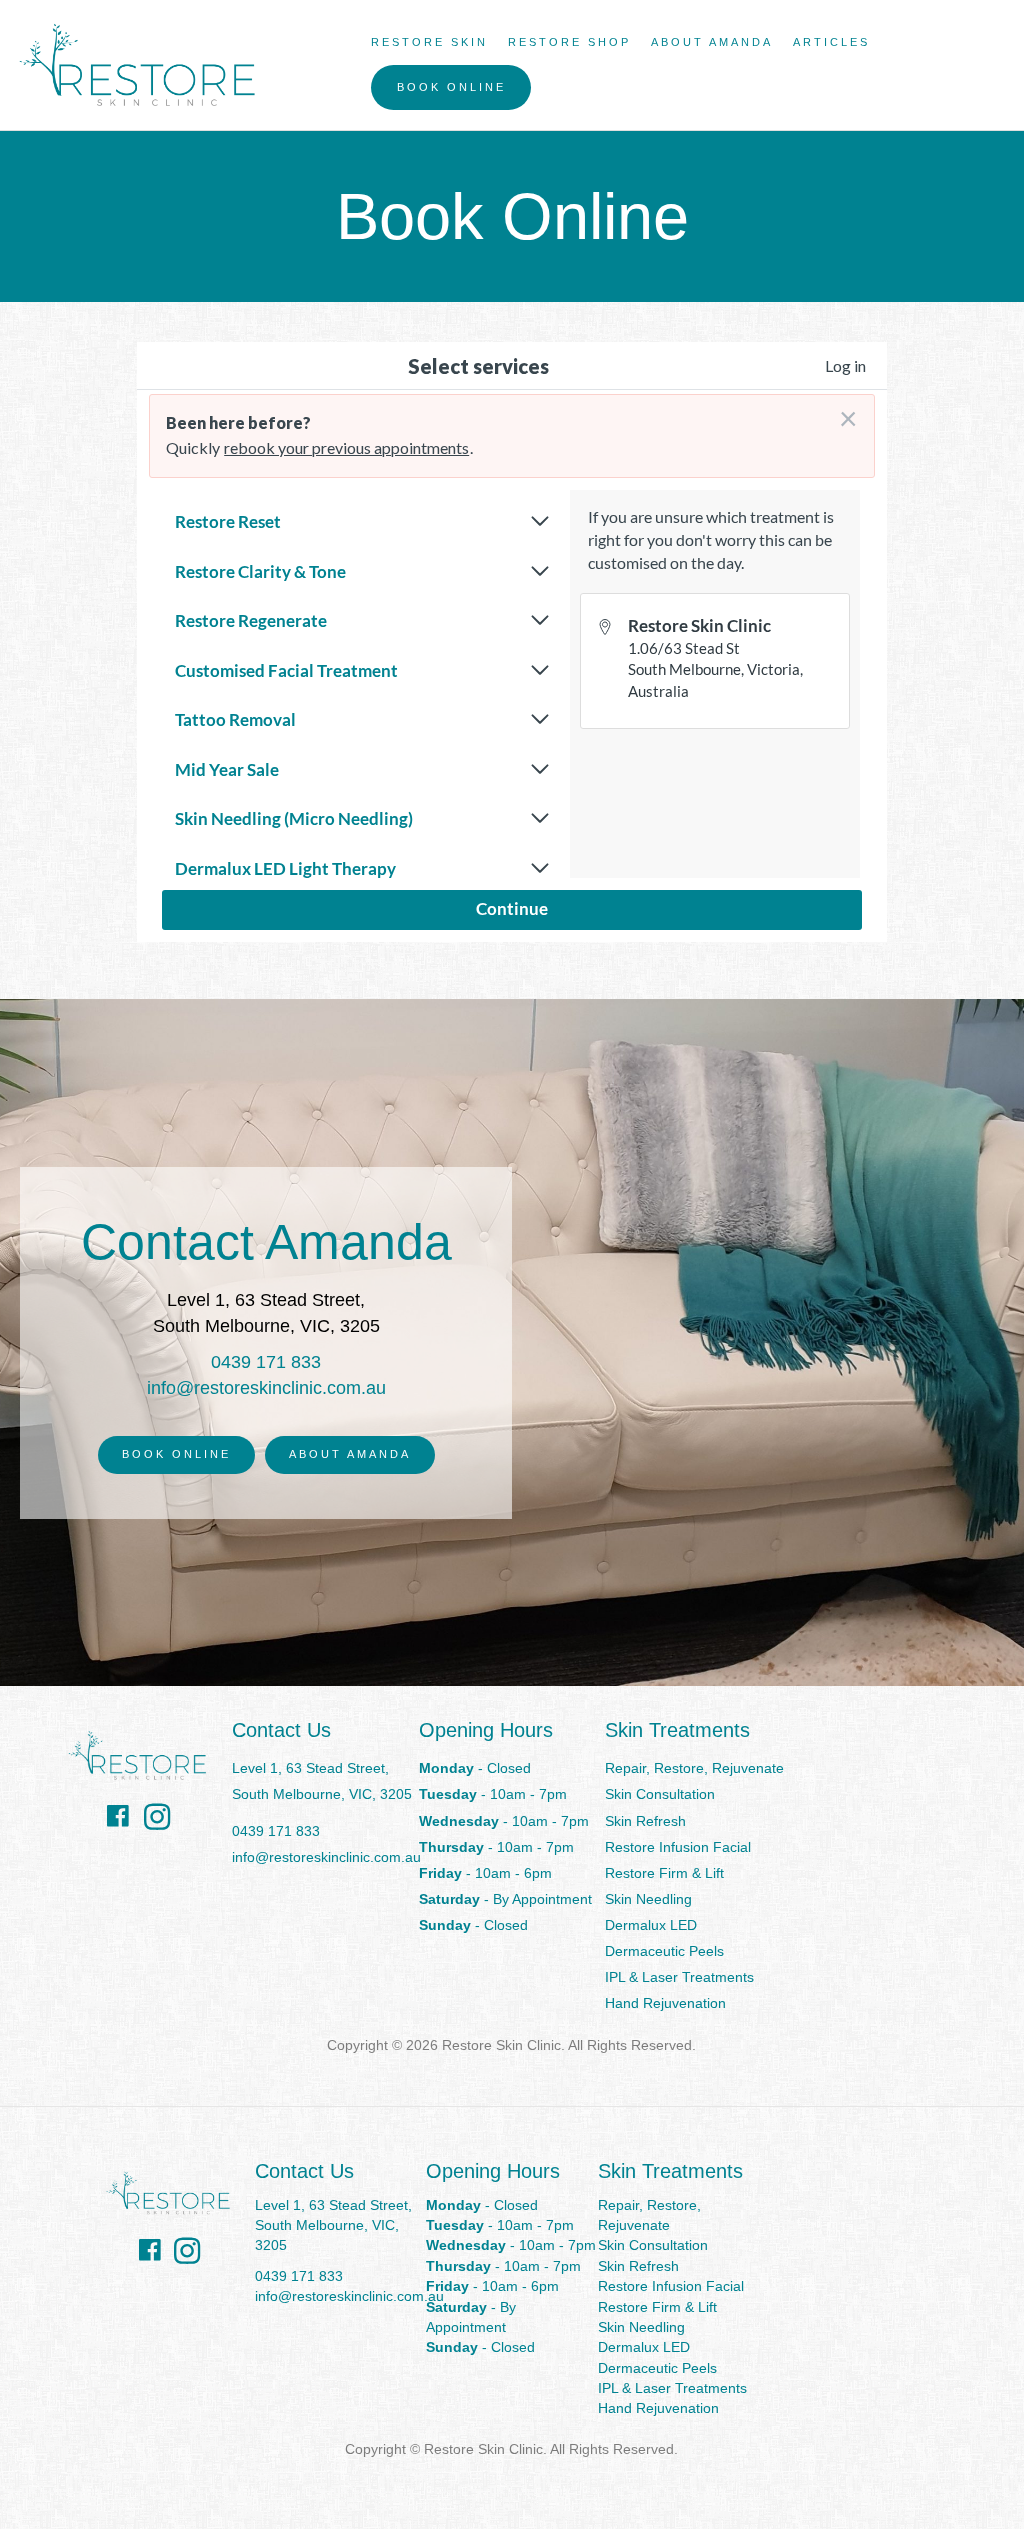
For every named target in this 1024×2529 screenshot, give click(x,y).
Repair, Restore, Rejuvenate (694, 1768)
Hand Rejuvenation (665, 2003)
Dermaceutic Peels (664, 1951)
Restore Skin (429, 42)
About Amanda (712, 42)
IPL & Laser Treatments (679, 1977)
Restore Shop (569, 42)
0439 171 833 (266, 1362)
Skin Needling (648, 1899)
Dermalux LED (651, 1925)
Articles (831, 42)
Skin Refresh (645, 1821)
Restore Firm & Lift (664, 1873)
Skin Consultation (660, 1794)
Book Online (451, 87)
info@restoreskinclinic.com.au (266, 1388)
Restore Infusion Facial (678, 1847)
